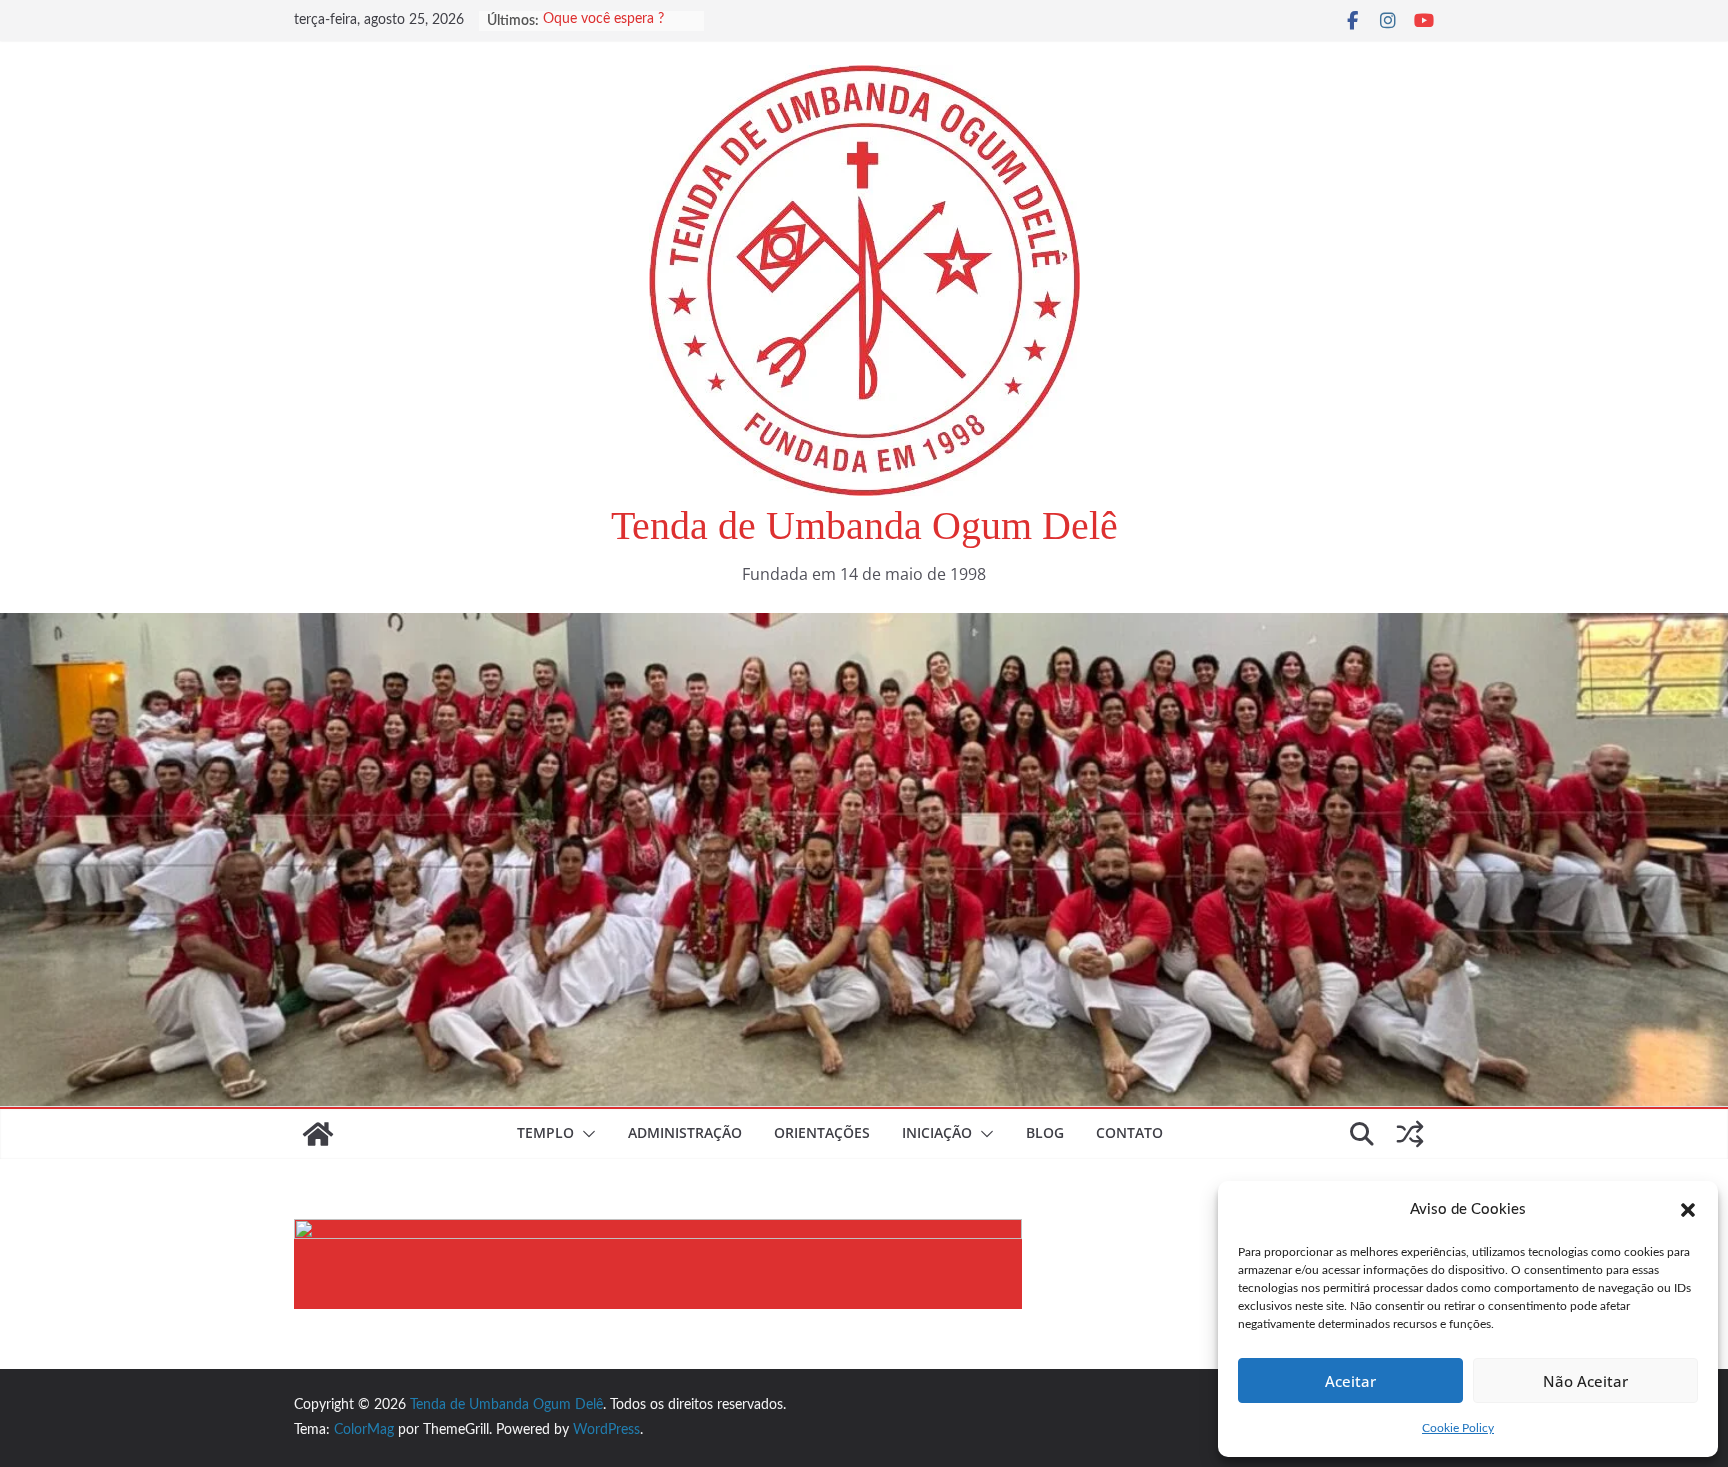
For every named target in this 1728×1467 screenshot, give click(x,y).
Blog (1045, 1132)
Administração (685, 1132)
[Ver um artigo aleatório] (1410, 1134)
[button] (1688, 1210)
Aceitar (1350, 1381)
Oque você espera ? (603, 21)
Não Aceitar (1585, 1381)
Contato (1129, 1132)
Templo (545, 1132)
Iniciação (937, 1132)
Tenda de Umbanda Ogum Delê (864, 525)
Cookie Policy (1458, 1428)
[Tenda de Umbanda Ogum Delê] (864, 627)
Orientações (822, 1132)
